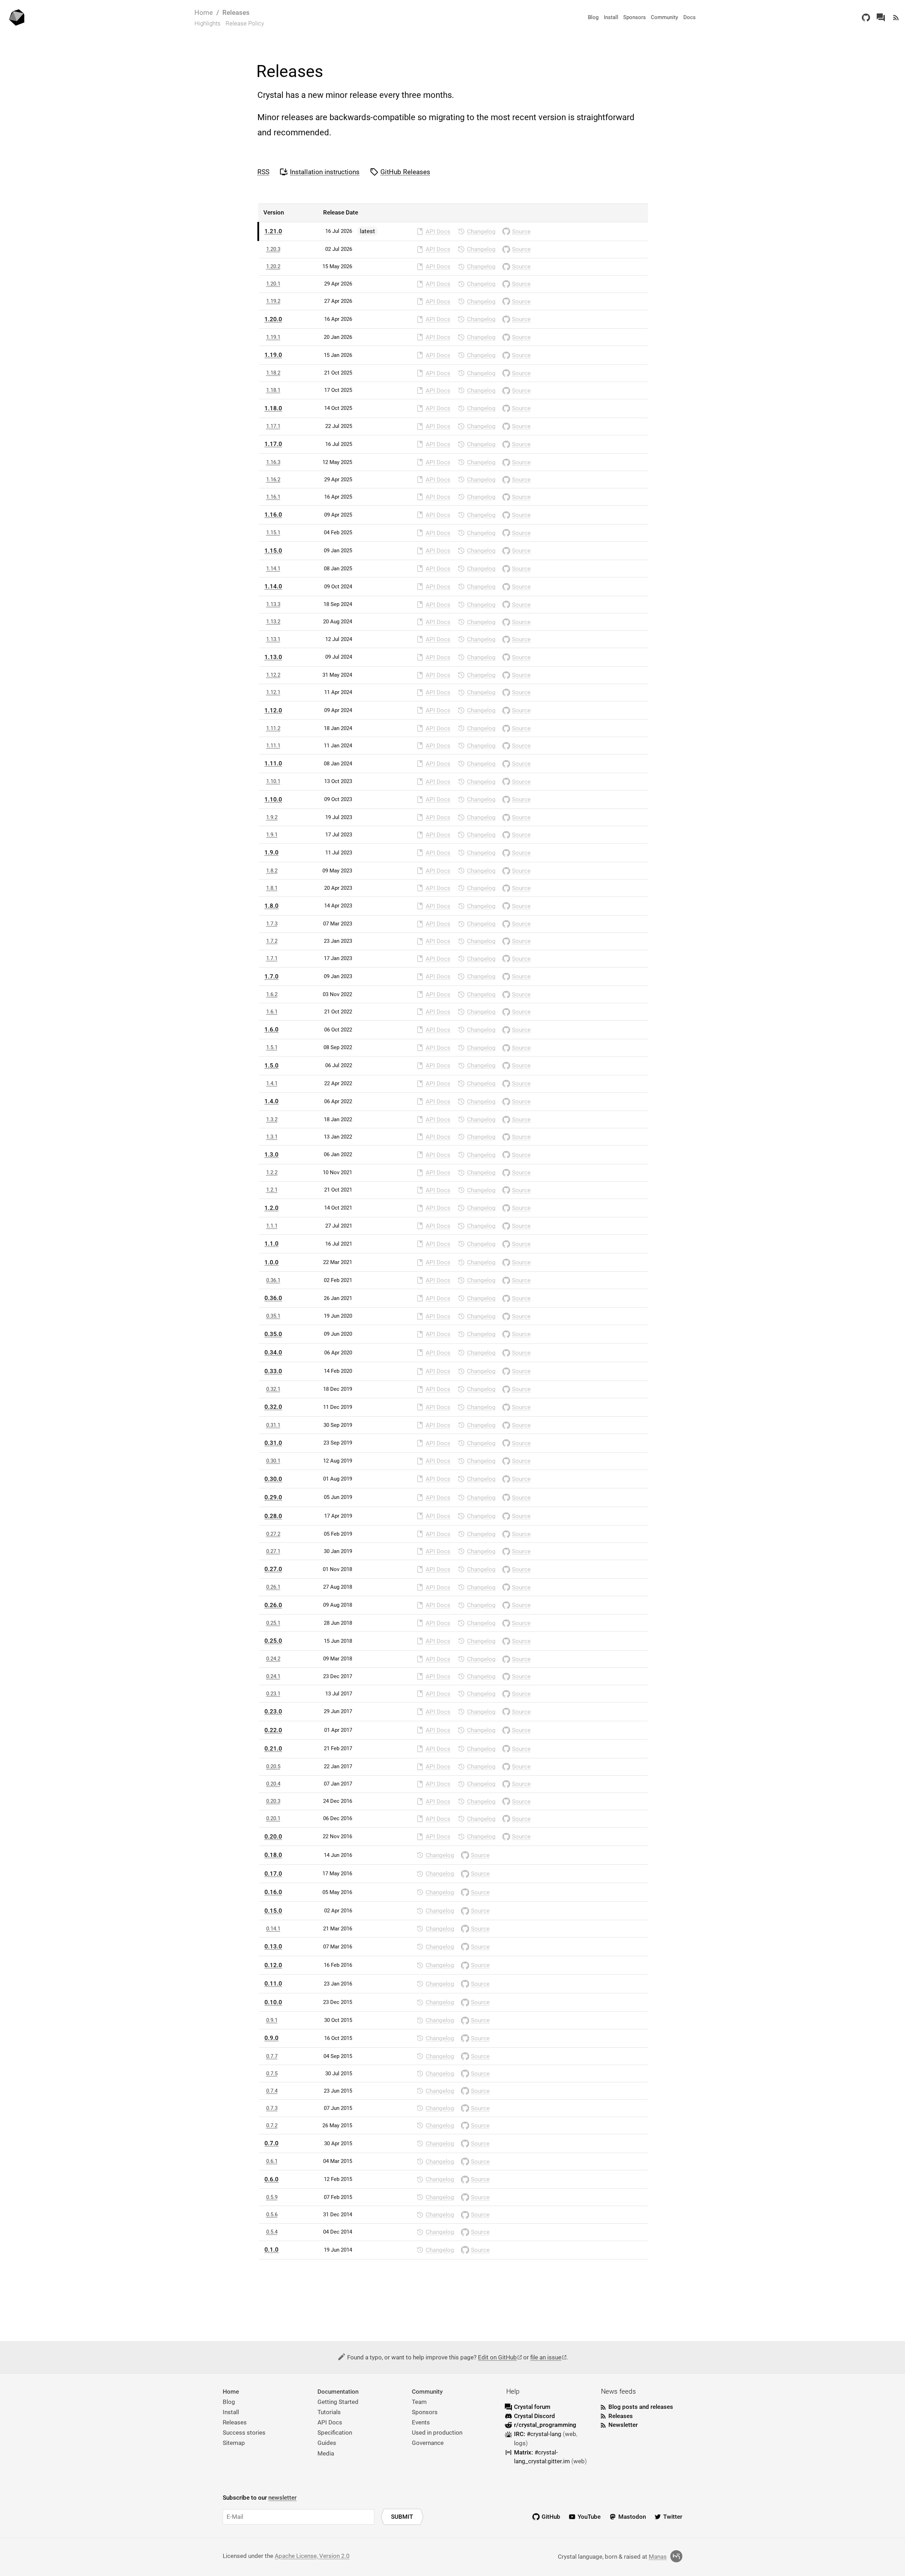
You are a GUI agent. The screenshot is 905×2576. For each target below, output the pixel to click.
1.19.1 (273, 337)
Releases (236, 13)
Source (521, 231)
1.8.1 (272, 888)
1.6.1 (272, 1012)
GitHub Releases (405, 172)
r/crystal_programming (545, 2425)
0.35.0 (273, 1334)
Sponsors (635, 17)
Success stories (244, 2433)
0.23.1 (273, 1694)
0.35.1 (273, 1316)
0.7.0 (271, 2143)
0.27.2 (273, 1534)
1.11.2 (273, 728)
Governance (428, 2443)
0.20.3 (273, 1801)
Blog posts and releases (641, 2407)
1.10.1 (273, 781)
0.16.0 (273, 1892)
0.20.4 (273, 1784)
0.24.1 (273, 1676)
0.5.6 (272, 2215)
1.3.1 (272, 1137)
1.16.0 (273, 514)
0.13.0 (273, 1946)
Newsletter (623, 2425)
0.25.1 (273, 1623)
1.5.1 (272, 1047)
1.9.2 (272, 817)
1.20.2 (273, 266)
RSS (263, 172)
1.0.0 (271, 1262)
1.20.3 (273, 249)
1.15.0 (273, 551)
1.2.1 (272, 1190)
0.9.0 (271, 2038)
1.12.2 (273, 675)
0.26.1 (273, 1587)
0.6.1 (272, 2161)
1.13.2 (273, 622)
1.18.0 (273, 408)
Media (326, 2453)
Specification (335, 2433)
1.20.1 (273, 284)
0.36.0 (273, 1298)
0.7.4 (272, 2091)
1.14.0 (273, 586)
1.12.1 (273, 692)
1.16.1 (273, 497)
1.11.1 (273, 746)
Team (419, 2402)
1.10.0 (273, 799)
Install (611, 17)
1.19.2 (273, 301)
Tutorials (329, 2412)
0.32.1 (273, 1389)
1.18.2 (273, 373)
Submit (402, 2517)
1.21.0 (273, 231)
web (571, 2434)
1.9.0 (271, 852)
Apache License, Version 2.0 (312, 2556)
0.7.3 (272, 2108)
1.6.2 (272, 994)
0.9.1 (272, 2020)
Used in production (437, 2433)
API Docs (438, 231)
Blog (593, 17)
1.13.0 (273, 657)
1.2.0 (271, 1208)
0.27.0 (273, 1569)
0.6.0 (271, 2179)
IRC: (538, 2434)
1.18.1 (273, 390)
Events (421, 2422)
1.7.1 (272, 958)
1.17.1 (273, 426)
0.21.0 (273, 1748)
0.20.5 (273, 1766)
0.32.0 (273, 1407)
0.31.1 (273, 1425)
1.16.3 (273, 462)
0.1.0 (271, 2249)
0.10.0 (273, 2002)
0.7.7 (272, 2056)
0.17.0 (273, 1874)
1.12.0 (273, 710)
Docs (690, 17)
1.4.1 (272, 1083)
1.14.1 (273, 569)
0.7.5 (272, 2074)
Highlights (208, 23)
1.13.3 (273, 604)
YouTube (589, 2517)
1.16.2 (273, 480)
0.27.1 (273, 1551)
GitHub (551, 2517)
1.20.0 (273, 319)
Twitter (673, 2517)
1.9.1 (272, 835)
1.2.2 (272, 1172)
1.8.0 (271, 906)
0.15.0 (273, 1911)
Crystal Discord (535, 2416)
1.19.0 (273, 355)
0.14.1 (273, 1929)
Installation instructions (325, 172)
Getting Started (338, 2402)
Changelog (481, 231)
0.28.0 (273, 1516)
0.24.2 (273, 1659)
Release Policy (245, 23)
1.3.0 (271, 1154)
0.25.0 (273, 1641)
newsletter (282, 2498)
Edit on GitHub (497, 2357)
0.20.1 (273, 1818)
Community (664, 17)
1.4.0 (271, 1101)
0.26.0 (273, 1605)
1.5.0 (271, 1065)
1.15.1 (273, 533)
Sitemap (234, 2443)
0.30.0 (273, 1479)
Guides (327, 2443)
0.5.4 (272, 2232)
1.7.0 (271, 976)
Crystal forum (532, 2407)
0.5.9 (272, 2197)
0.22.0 (273, 1730)
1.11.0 (273, 763)
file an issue (546, 2357)
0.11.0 (273, 1983)
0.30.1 (273, 1461)
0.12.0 (273, 1965)
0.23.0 (273, 1711)
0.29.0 (273, 1497)
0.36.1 (273, 1280)
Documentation (338, 2392)
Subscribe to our (260, 2498)
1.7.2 (272, 941)
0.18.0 (273, 1855)
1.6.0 (271, 1029)
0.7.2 (272, 2125)
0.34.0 (273, 1352)
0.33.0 (273, 1371)
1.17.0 (273, 444)
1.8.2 (272, 871)
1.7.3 (272, 924)
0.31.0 (273, 1443)
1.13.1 (273, 639)
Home (204, 13)
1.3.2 (272, 1119)
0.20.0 (273, 1836)
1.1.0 (271, 1243)
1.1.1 (272, 1226)
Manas (658, 2557)
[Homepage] (17, 17)
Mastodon (632, 2517)
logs (520, 2443)
